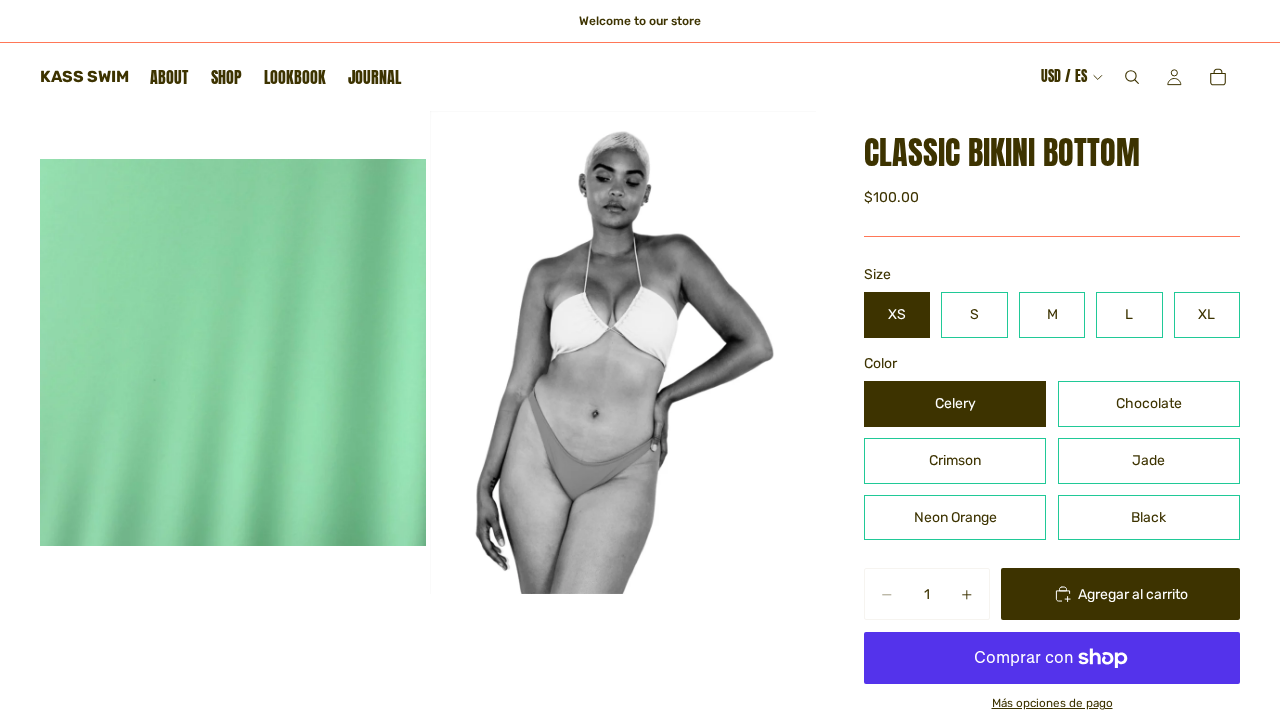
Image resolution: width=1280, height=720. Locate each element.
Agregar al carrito (1133, 594)
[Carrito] (1218, 77)
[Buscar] (1132, 77)
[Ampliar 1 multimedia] (233, 352)
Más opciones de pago (1052, 703)
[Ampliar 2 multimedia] (623, 352)
